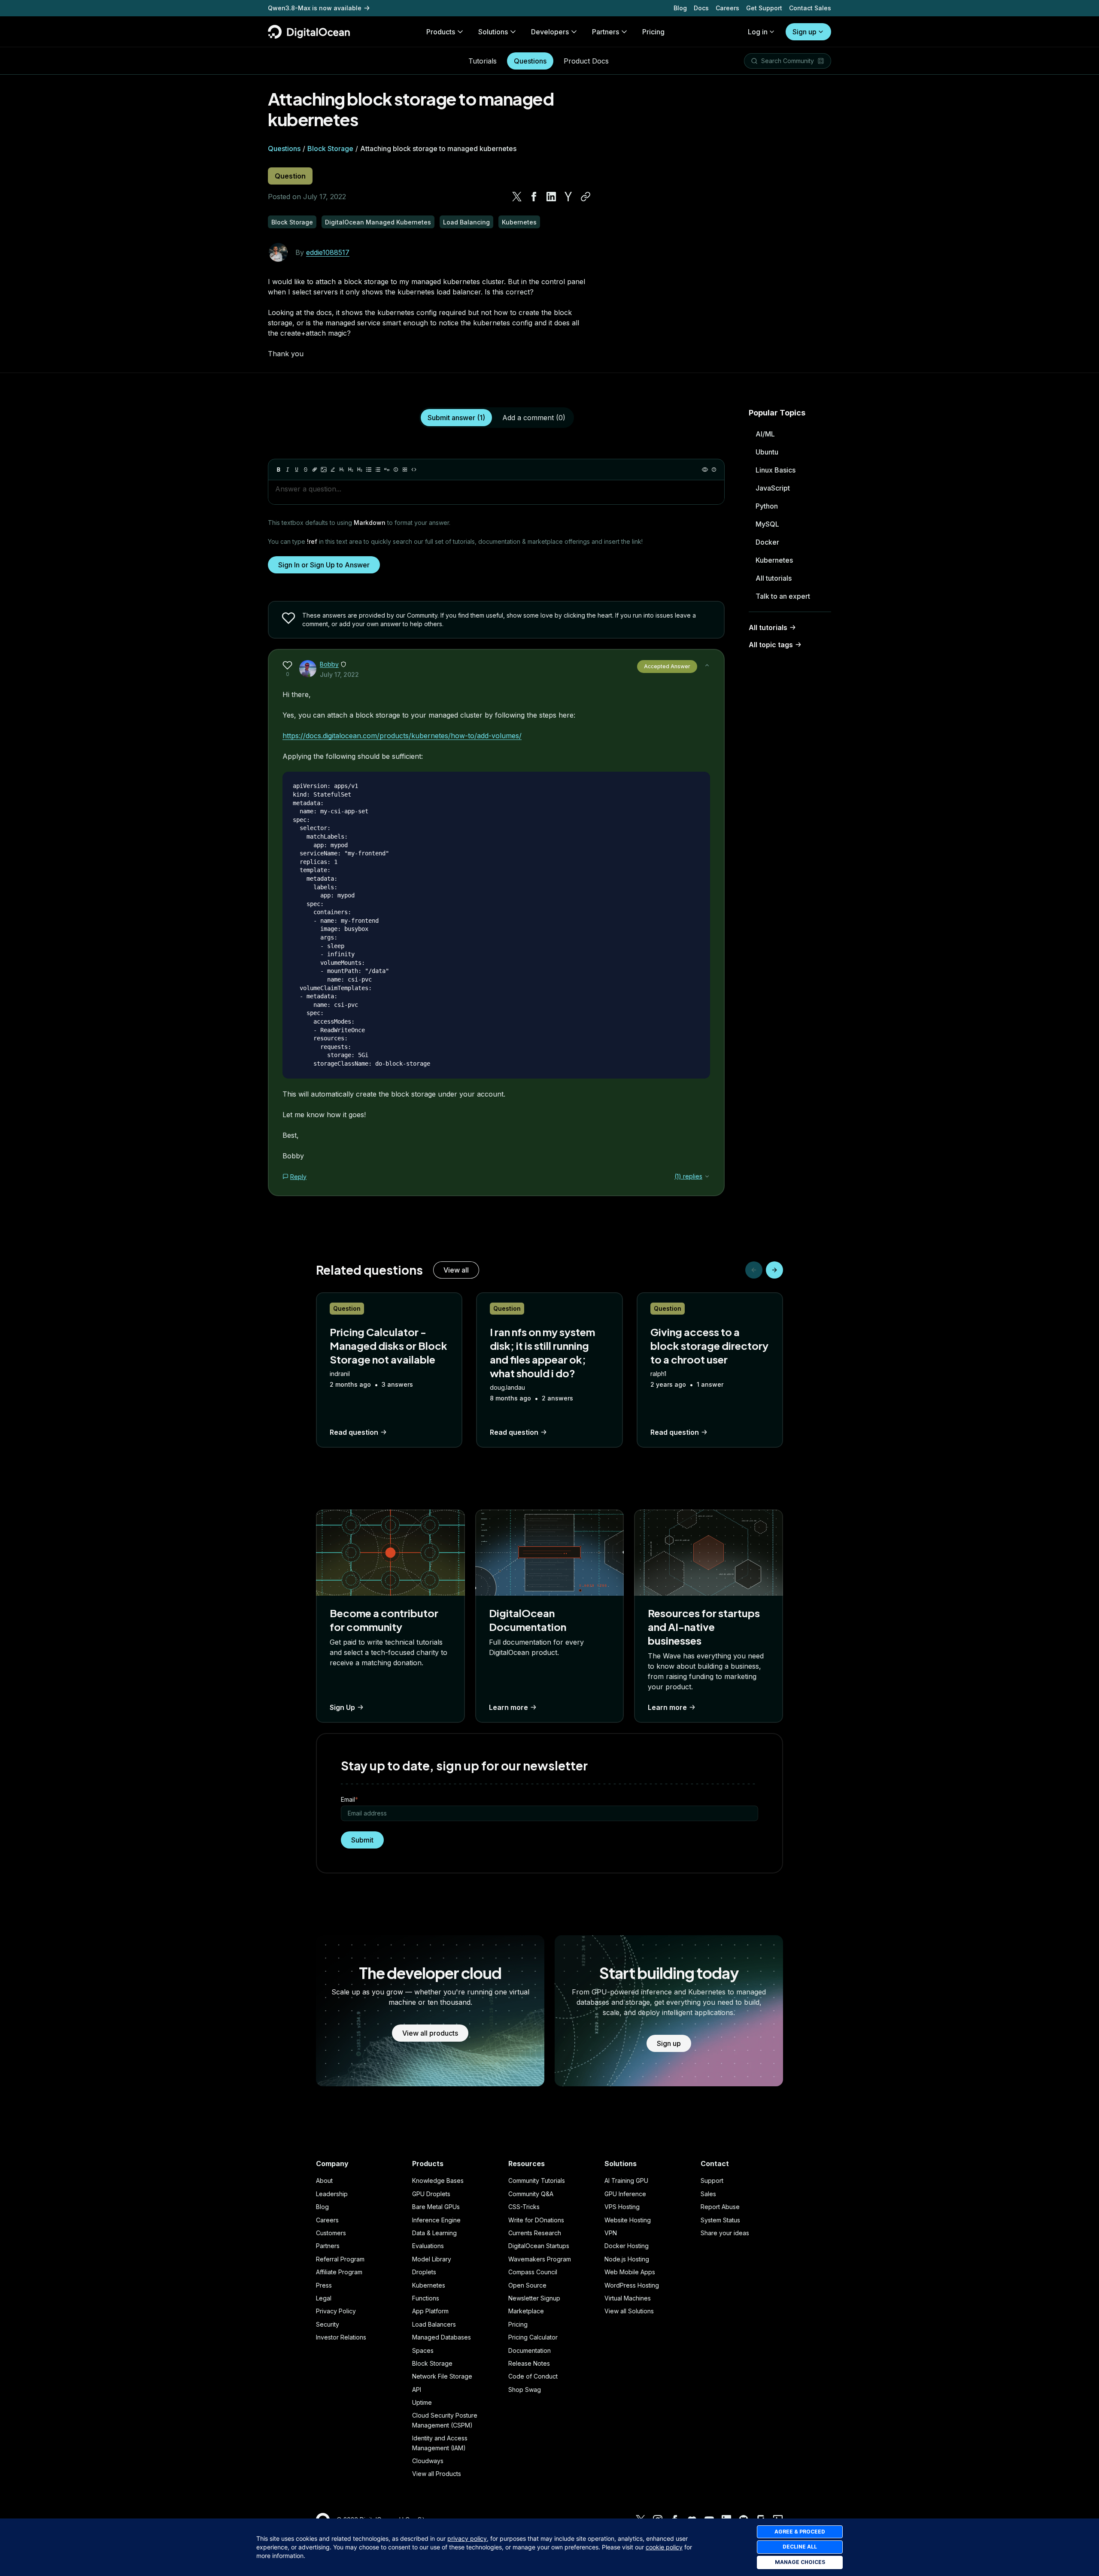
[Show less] (707, 665)
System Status (720, 2220)
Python (767, 506)
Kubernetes (774, 560)
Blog (680, 8)
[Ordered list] (378, 470)
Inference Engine (436, 2220)
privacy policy (467, 2538)
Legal (324, 2298)
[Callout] (396, 470)
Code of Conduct (533, 2376)
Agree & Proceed (800, 2532)
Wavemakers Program (540, 2259)
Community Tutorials (537, 2181)
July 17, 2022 (339, 674)
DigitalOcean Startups (539, 2246)
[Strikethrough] (306, 470)
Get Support (764, 8)
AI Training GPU (626, 2181)
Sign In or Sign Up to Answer (324, 565)
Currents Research (535, 2233)
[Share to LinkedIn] (551, 197)
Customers (331, 2233)
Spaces (423, 2350)
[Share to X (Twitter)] (517, 197)
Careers (727, 8)
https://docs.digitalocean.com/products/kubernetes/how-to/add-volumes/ (402, 736)
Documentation (530, 2350)
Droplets (424, 2272)
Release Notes (529, 2363)
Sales (708, 2194)
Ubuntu (767, 452)
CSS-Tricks (524, 2207)
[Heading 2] (351, 470)
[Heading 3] (360, 470)
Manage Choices (800, 2562)
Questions (530, 61)
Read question (354, 1432)
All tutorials (774, 578)
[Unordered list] (369, 470)
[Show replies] (707, 1176)
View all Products (437, 2474)
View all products (430, 2033)
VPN (611, 2233)
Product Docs (586, 61)
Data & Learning (434, 2233)
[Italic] (288, 470)
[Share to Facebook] (534, 197)
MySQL (767, 524)
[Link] (315, 470)
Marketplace (526, 2311)
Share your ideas (725, 2233)
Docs (701, 8)
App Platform (430, 2311)
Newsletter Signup (534, 2298)
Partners (328, 2246)
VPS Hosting (622, 2207)
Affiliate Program (339, 2272)
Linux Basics (776, 470)
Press (324, 2285)
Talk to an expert (783, 596)
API (417, 2390)
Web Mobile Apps (630, 2272)
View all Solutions (629, 2311)
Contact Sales (810, 8)
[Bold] (279, 470)
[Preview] (705, 470)
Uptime (422, 2402)
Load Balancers (434, 2324)
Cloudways (428, 2461)
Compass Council (533, 2272)
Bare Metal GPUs (436, 2207)
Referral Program (340, 2259)
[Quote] (387, 470)
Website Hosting (628, 2220)
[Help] (714, 470)
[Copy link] (586, 197)
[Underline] (297, 470)
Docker (767, 542)
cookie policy (664, 2547)
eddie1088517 (328, 252)
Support (712, 2181)
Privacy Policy (336, 2311)
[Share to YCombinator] (568, 197)
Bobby (329, 664)
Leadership (332, 2194)
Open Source (527, 2285)
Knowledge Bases (438, 2181)
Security (328, 2324)
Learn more (509, 1707)
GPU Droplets (431, 2194)
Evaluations (428, 2246)
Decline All (800, 2547)
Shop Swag (525, 2390)
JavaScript (773, 488)
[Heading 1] (342, 470)
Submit (362, 1840)
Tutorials (483, 61)
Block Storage (330, 148)
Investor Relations (341, 2337)
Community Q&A (531, 2194)
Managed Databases (442, 2337)
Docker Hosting (627, 2246)
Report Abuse (720, 2207)
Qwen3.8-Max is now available (315, 8)
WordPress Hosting (632, 2285)
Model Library (432, 2259)
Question (290, 176)
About (324, 2181)
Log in (758, 32)
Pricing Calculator (533, 2337)
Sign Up (342, 1707)
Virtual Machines (628, 2298)
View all (456, 1270)
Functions (426, 2298)
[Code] (414, 470)
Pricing (518, 2324)
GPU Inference (625, 2194)
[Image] (324, 470)
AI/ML (765, 434)
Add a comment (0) (534, 418)
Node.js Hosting (627, 2259)
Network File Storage (442, 2376)
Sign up (805, 32)
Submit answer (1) (456, 418)
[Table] (405, 470)
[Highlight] (333, 470)
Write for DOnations (536, 2220)
